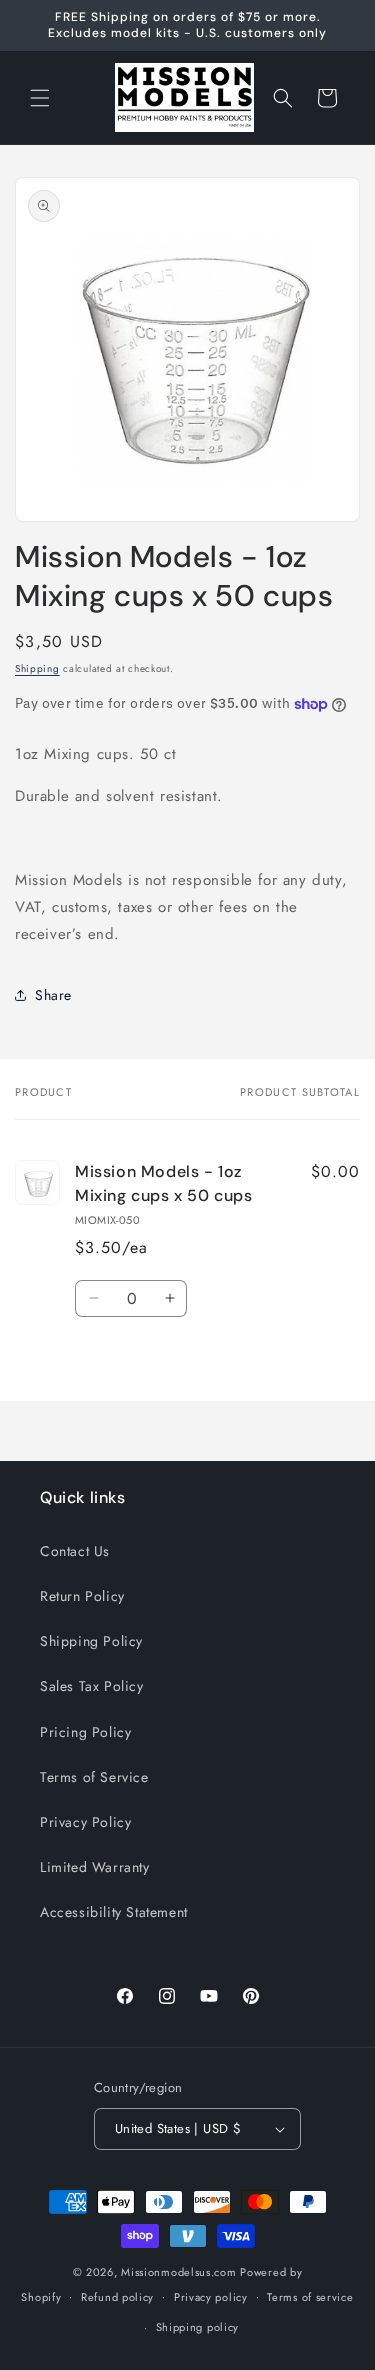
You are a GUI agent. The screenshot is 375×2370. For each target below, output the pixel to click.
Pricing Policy (85, 1732)
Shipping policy (198, 2327)
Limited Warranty (95, 1867)
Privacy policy (211, 2297)
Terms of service (310, 2297)
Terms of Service (94, 1777)
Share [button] (53, 995)
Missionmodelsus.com (178, 2272)
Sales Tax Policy (92, 1686)
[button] (40, 98)
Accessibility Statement (114, 1912)
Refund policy (117, 2297)
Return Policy (82, 1596)
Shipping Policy (91, 1641)
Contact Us (75, 1551)
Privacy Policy (85, 1822)
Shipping (37, 668)
